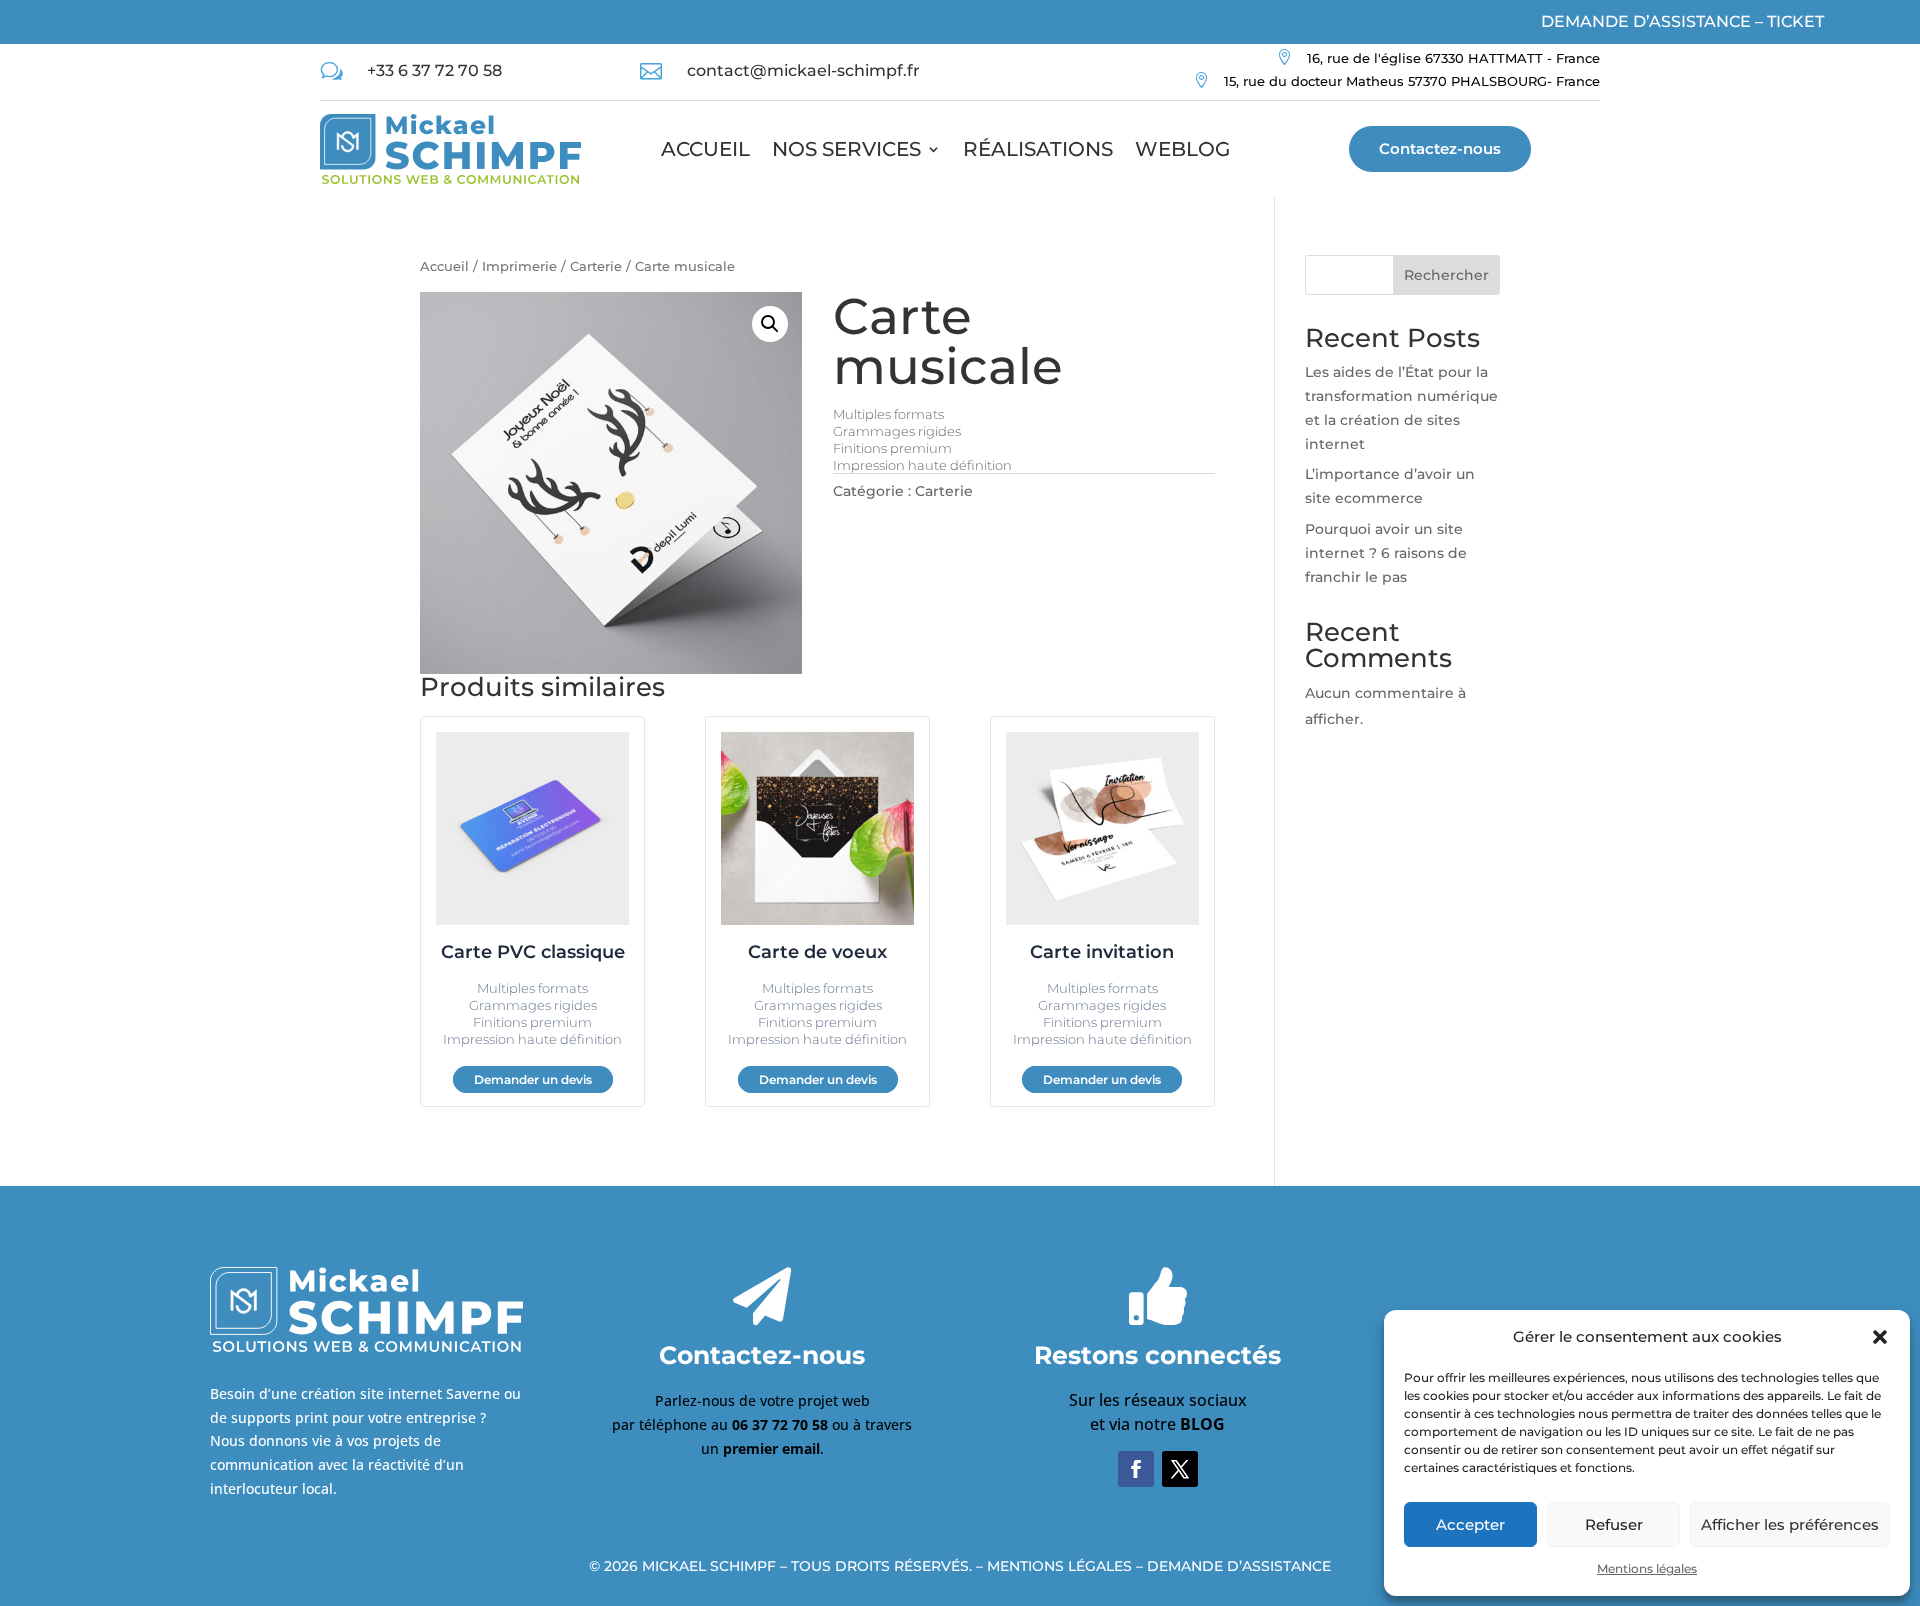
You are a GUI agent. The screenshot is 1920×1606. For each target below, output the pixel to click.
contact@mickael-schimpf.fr (803, 70)
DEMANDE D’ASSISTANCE (1239, 1566)
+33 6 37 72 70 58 (434, 70)
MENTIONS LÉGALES (1059, 1566)
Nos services (846, 149)
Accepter (1470, 1524)
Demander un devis (533, 1079)
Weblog (1182, 149)
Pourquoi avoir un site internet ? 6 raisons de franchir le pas (1386, 553)
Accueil (705, 149)
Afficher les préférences (1790, 1524)
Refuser (1614, 1524)
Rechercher (1446, 275)
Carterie (596, 266)
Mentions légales (1647, 1568)
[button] (1880, 1337)
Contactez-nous (1440, 148)
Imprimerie (519, 266)
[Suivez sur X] (1180, 1469)
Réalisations (1038, 149)
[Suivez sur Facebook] (1136, 1469)
